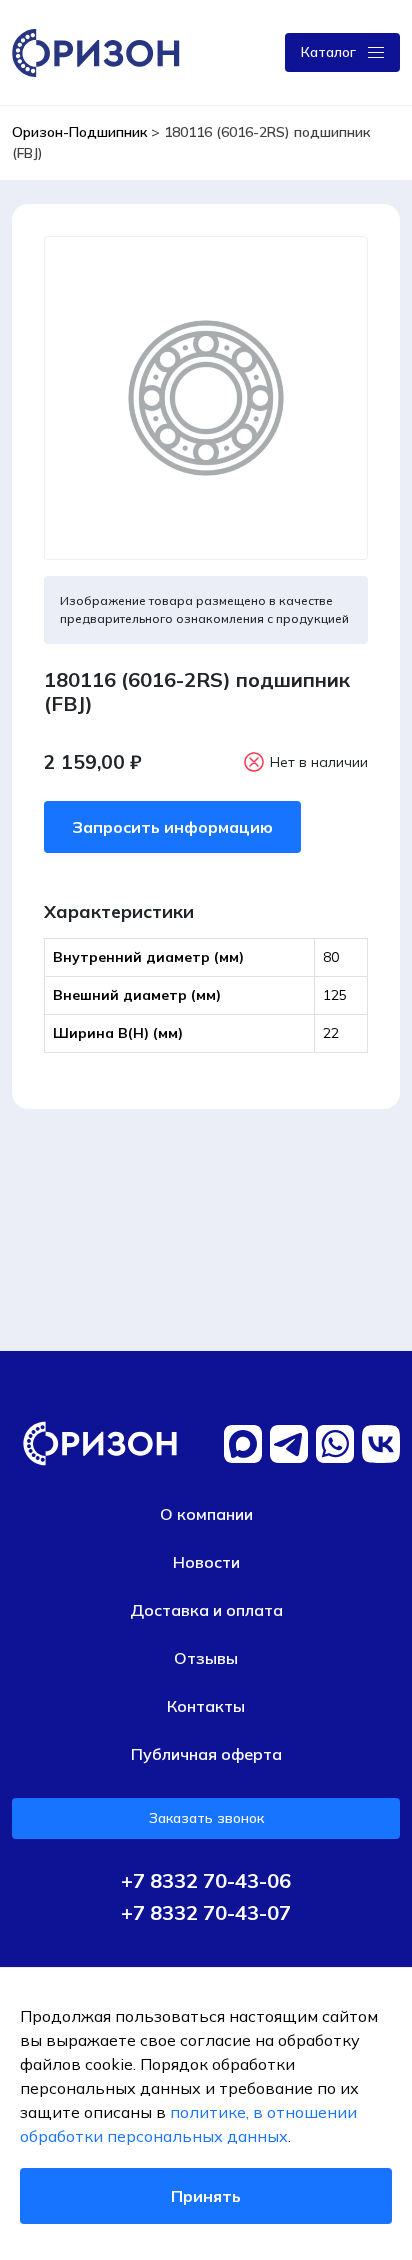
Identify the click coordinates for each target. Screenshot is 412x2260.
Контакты (206, 1706)
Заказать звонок (206, 1818)
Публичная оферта (206, 1754)
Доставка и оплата (206, 1610)
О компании (206, 1514)
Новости (206, 1562)
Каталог (328, 52)
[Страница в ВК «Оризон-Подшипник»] (381, 1444)
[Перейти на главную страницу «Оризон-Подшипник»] (100, 51)
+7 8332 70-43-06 (206, 1881)
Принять (206, 2196)
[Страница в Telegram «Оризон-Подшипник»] (289, 1444)
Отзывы (206, 1658)
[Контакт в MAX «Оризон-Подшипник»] (243, 1444)
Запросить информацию (172, 827)
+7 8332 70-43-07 (206, 1913)
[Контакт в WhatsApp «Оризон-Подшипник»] (335, 1444)
